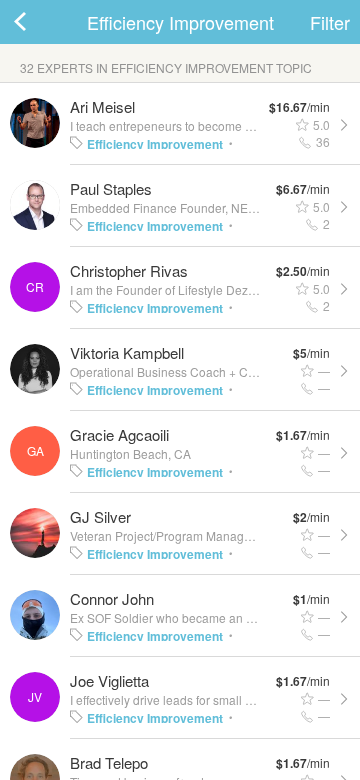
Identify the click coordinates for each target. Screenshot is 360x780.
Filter (330, 22)
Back (40, 22)
